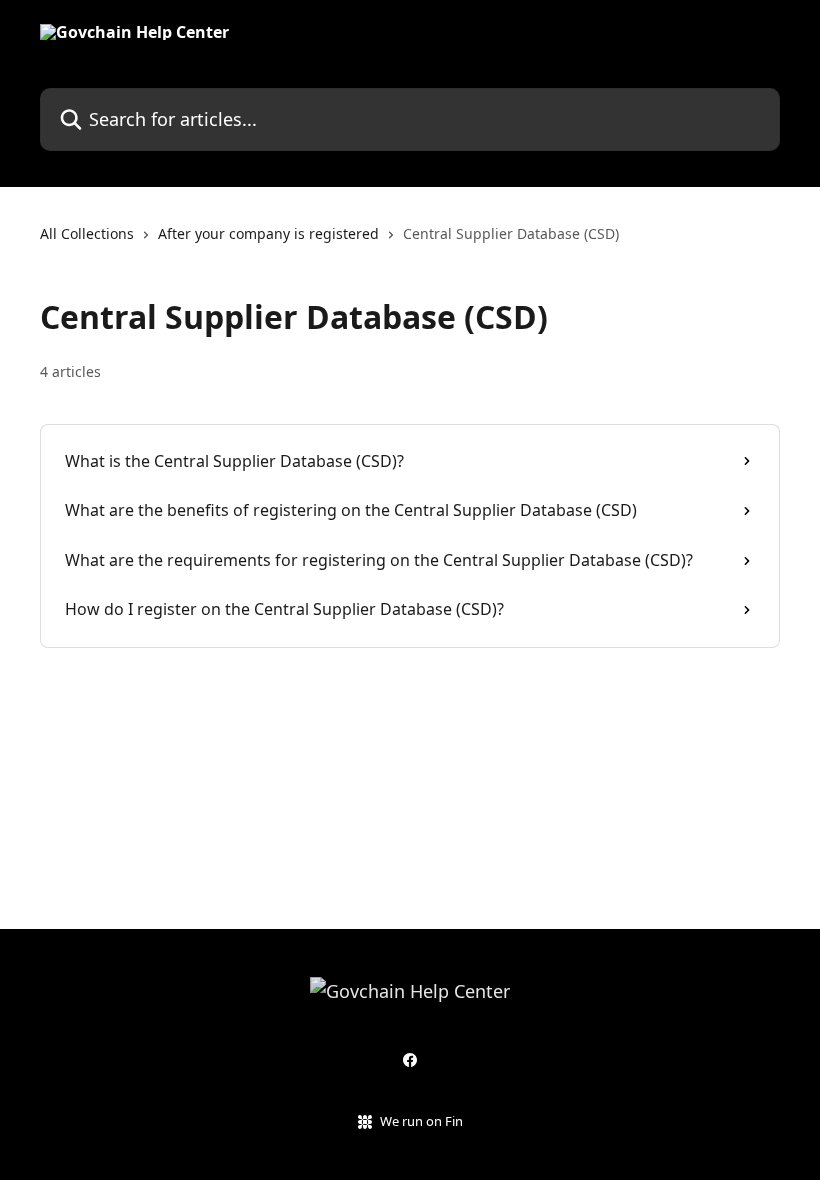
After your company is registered (268, 233)
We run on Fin (421, 1121)
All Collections (87, 233)
